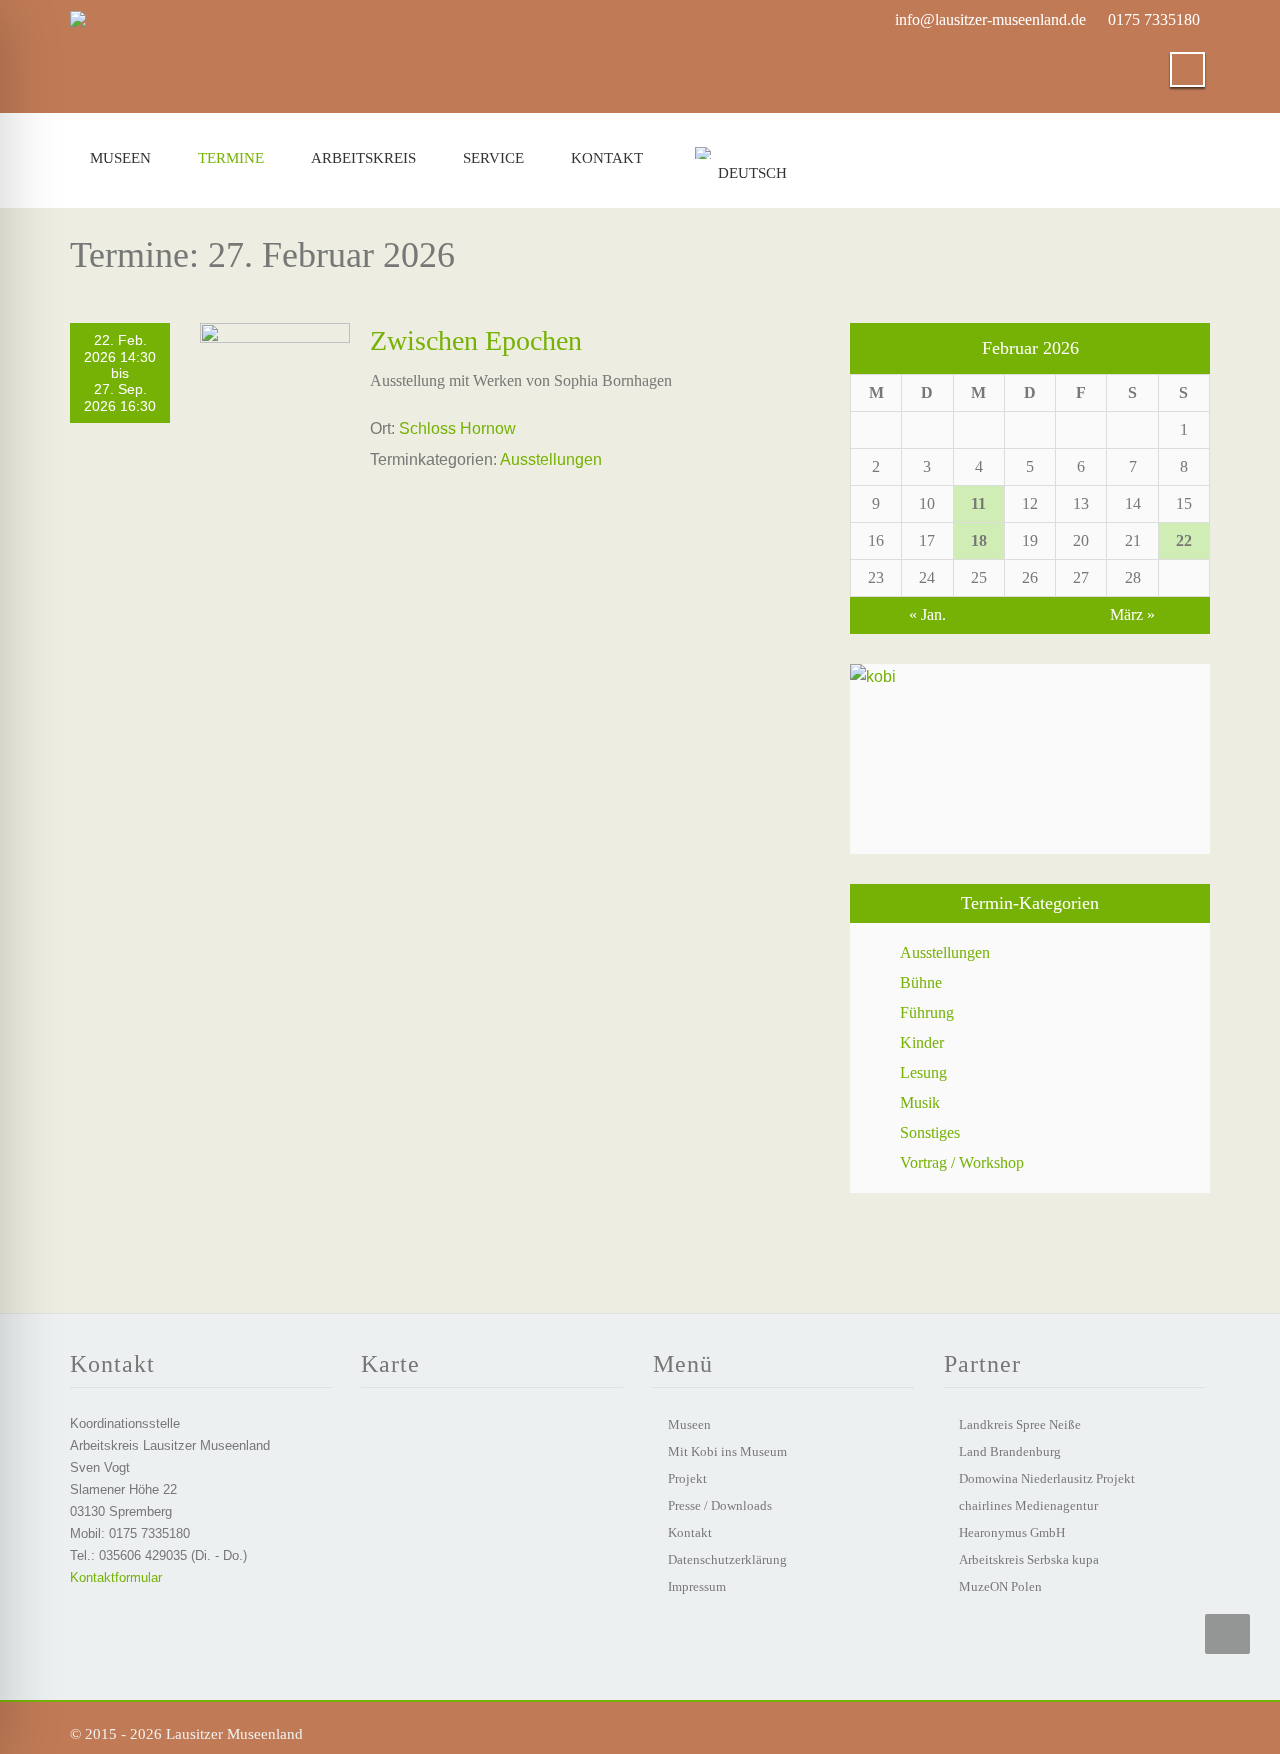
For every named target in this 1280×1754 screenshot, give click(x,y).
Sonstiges (930, 1132)
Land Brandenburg (1010, 1451)
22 (1184, 540)
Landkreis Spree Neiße (1020, 1424)
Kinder (922, 1042)
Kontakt (607, 158)
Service (493, 158)
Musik (920, 1102)
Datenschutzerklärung (727, 1559)
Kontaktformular (116, 1577)
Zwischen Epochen (476, 340)
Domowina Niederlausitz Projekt (1047, 1478)
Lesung (923, 1072)
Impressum (697, 1586)
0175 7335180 (1154, 19)
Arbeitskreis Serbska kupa (1029, 1559)
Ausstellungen (551, 459)
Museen (120, 158)
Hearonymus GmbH (1012, 1532)
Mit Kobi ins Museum (727, 1451)
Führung (927, 1012)
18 (979, 540)
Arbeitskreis (363, 158)
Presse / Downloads (720, 1505)
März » (1132, 614)
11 (978, 503)
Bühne (921, 982)
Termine (231, 158)
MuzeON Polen (1000, 1586)
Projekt (687, 1478)
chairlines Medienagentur (1028, 1505)
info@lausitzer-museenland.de (990, 19)
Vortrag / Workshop (962, 1162)
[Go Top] (1227, 1634)
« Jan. (927, 614)
